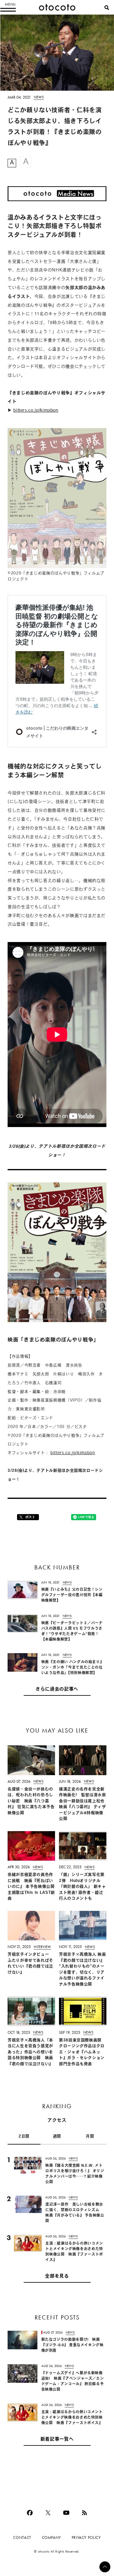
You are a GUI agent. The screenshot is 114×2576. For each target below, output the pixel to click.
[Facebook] (30, 2513)
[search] (107, 8)
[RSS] (85, 2513)
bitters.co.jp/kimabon (36, 411)
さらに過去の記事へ (57, 1689)
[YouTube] (66, 2513)
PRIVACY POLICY (86, 2538)
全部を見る (57, 2276)
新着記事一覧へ (57, 2440)
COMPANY (52, 2538)
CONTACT (22, 2538)
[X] (48, 2513)
